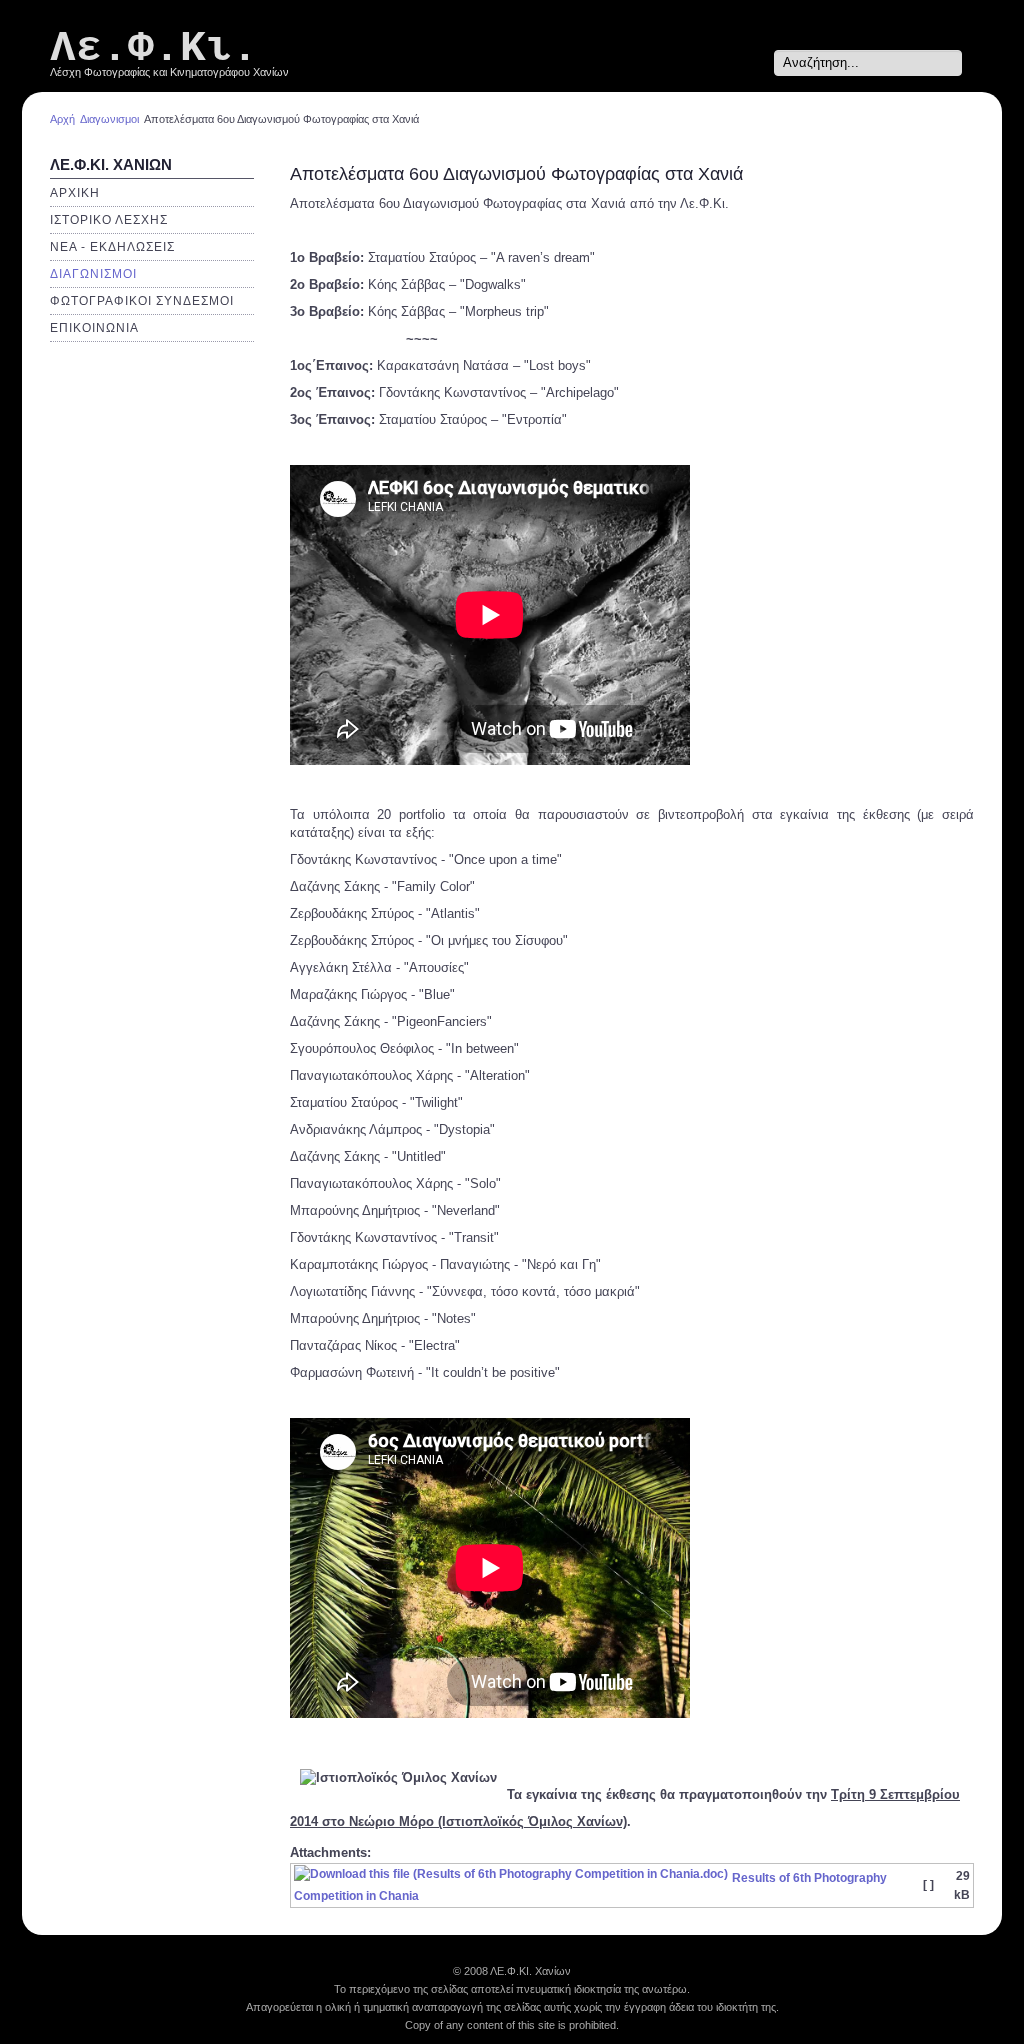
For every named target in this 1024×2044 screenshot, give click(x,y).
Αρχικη (75, 193)
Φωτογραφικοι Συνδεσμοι (142, 301)
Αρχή (62, 119)
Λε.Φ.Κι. (154, 48)
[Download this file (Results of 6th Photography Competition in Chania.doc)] (513, 1877)
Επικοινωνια (94, 328)
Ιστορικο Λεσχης (109, 220)
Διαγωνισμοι (109, 119)
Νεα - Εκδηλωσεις (112, 247)
